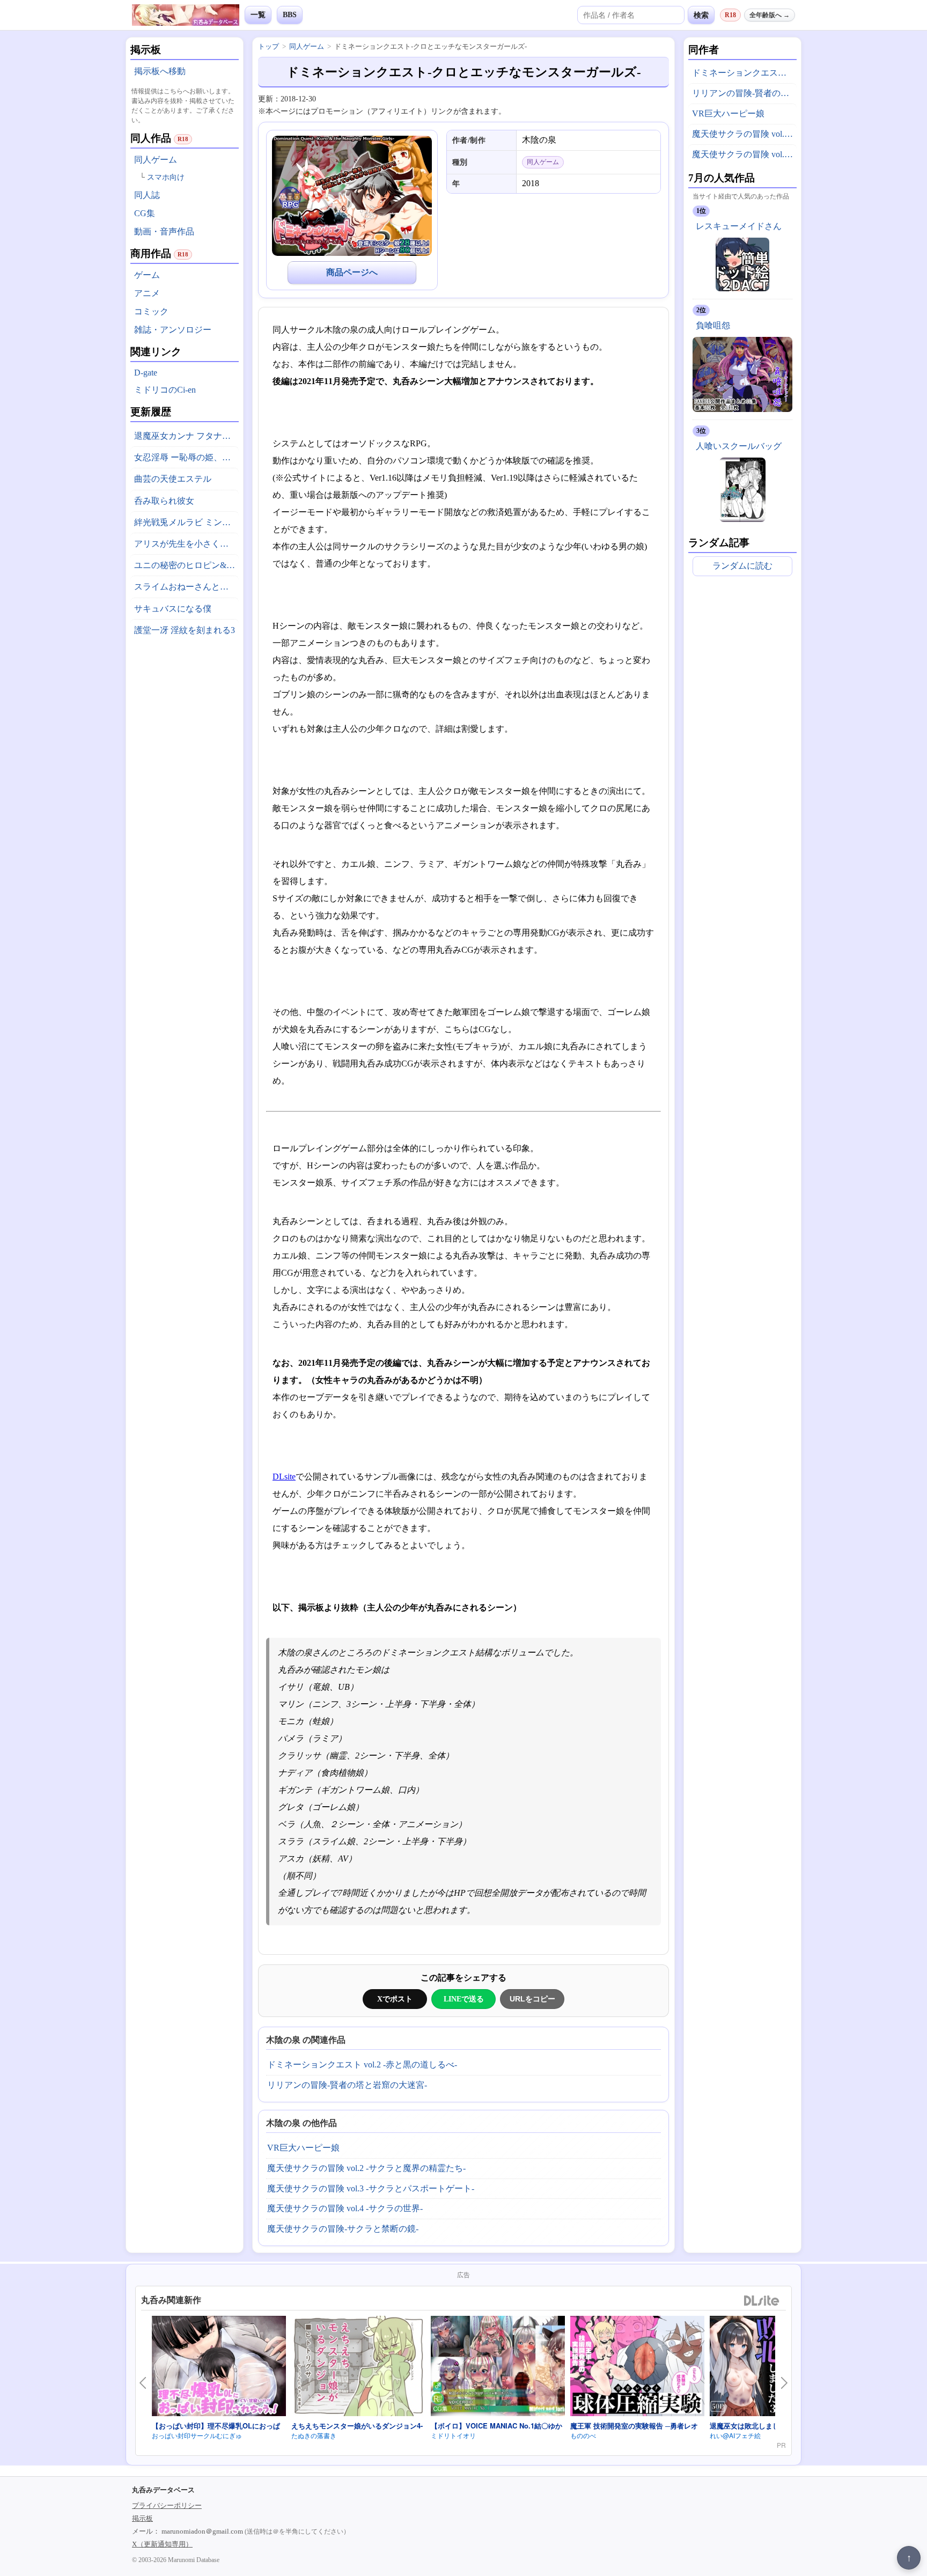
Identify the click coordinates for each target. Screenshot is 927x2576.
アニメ (147, 293)
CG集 (145, 213)
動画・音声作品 (164, 231)
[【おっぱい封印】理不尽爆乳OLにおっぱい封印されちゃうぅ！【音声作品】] (219, 2368)
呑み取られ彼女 (164, 501)
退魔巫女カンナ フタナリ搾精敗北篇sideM (186, 436)
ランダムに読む (742, 566)
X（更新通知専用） (162, 2544)
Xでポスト (395, 1999)
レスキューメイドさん (739, 226)
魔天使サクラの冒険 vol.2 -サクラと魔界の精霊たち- (366, 2168)
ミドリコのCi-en (165, 390)
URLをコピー (532, 1999)
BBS (290, 15)
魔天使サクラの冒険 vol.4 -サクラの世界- (345, 2208)
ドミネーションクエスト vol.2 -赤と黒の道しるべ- (362, 2065)
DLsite (284, 1477)
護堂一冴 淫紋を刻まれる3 (185, 630)
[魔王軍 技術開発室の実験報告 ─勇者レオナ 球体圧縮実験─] (637, 2368)
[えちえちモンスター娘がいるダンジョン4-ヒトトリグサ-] (358, 2368)
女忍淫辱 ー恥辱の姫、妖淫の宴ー (186, 457)
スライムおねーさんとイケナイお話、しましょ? (186, 587)
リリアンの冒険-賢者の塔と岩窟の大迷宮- (347, 2085)
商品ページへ (352, 272)
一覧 (258, 15)
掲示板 (142, 2518)
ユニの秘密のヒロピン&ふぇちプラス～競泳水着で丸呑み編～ (186, 565)
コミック (151, 311)
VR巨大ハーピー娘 (303, 2148)
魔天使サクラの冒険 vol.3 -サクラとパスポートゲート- (371, 2188)
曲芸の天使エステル (173, 479)
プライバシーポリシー (167, 2505)
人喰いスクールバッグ (739, 446)
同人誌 (147, 195)
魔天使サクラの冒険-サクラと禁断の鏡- (343, 2229)
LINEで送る (464, 1999)
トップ (268, 46)
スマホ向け (166, 177)
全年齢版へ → (770, 15)
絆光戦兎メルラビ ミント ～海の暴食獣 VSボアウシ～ (186, 522)
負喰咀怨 (713, 325)
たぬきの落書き (314, 2435)
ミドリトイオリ (453, 2435)
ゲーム (147, 275)
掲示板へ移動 (160, 71)
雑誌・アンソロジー (173, 330)
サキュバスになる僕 (173, 609)
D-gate (146, 373)
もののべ (583, 2435)
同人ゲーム (156, 160)
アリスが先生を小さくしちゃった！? (186, 544)
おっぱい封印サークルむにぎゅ (197, 2435)
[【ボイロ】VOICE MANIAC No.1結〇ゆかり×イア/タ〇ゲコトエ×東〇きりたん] (498, 2368)
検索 (701, 15)
